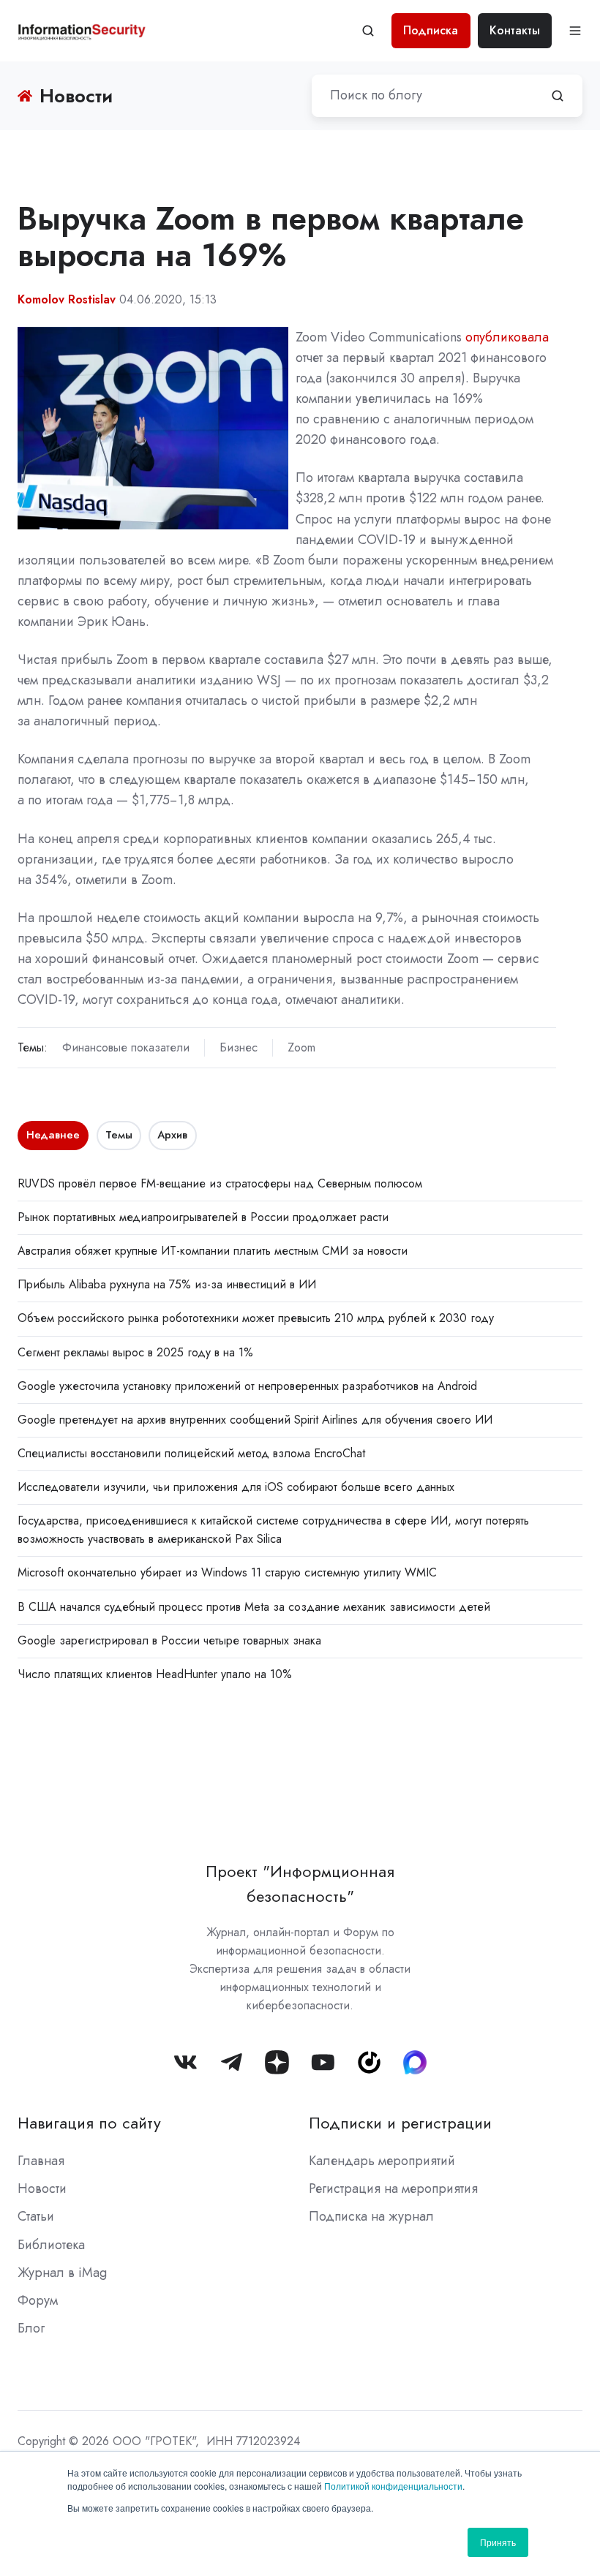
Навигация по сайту (89, 2123)
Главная (41, 2161)
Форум (38, 2300)
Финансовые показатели (126, 1047)
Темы (119, 1135)
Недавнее (53, 1135)
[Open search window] (368, 31)
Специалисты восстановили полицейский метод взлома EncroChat (191, 1453)
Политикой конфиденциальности (393, 2486)
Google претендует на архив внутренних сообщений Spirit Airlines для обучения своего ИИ (255, 1420)
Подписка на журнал (371, 2216)
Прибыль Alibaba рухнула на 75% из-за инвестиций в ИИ (167, 1284)
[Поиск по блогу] (558, 96)
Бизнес (239, 1047)
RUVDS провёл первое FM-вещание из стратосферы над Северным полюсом (220, 1183)
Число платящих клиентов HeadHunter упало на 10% (155, 1674)
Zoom (301, 1047)
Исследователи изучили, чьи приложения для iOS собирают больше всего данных (236, 1487)
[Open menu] (575, 31)
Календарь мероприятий (382, 2161)
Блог (31, 2328)
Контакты (515, 30)
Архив (172, 1135)
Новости (42, 2188)
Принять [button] (498, 2542)
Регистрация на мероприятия (393, 2188)
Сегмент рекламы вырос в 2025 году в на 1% (135, 1352)
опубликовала (507, 337)
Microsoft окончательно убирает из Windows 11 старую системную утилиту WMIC (227, 1572)
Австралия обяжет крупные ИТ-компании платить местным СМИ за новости (213, 1251)
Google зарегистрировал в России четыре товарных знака (169, 1640)
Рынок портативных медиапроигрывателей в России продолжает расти (203, 1217)
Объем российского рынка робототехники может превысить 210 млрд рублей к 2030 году (256, 1318)
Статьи (36, 2216)
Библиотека (51, 2245)
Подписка (431, 30)
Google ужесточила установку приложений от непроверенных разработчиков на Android (247, 1386)
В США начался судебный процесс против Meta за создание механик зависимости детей (254, 1607)
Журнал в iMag (62, 2273)
